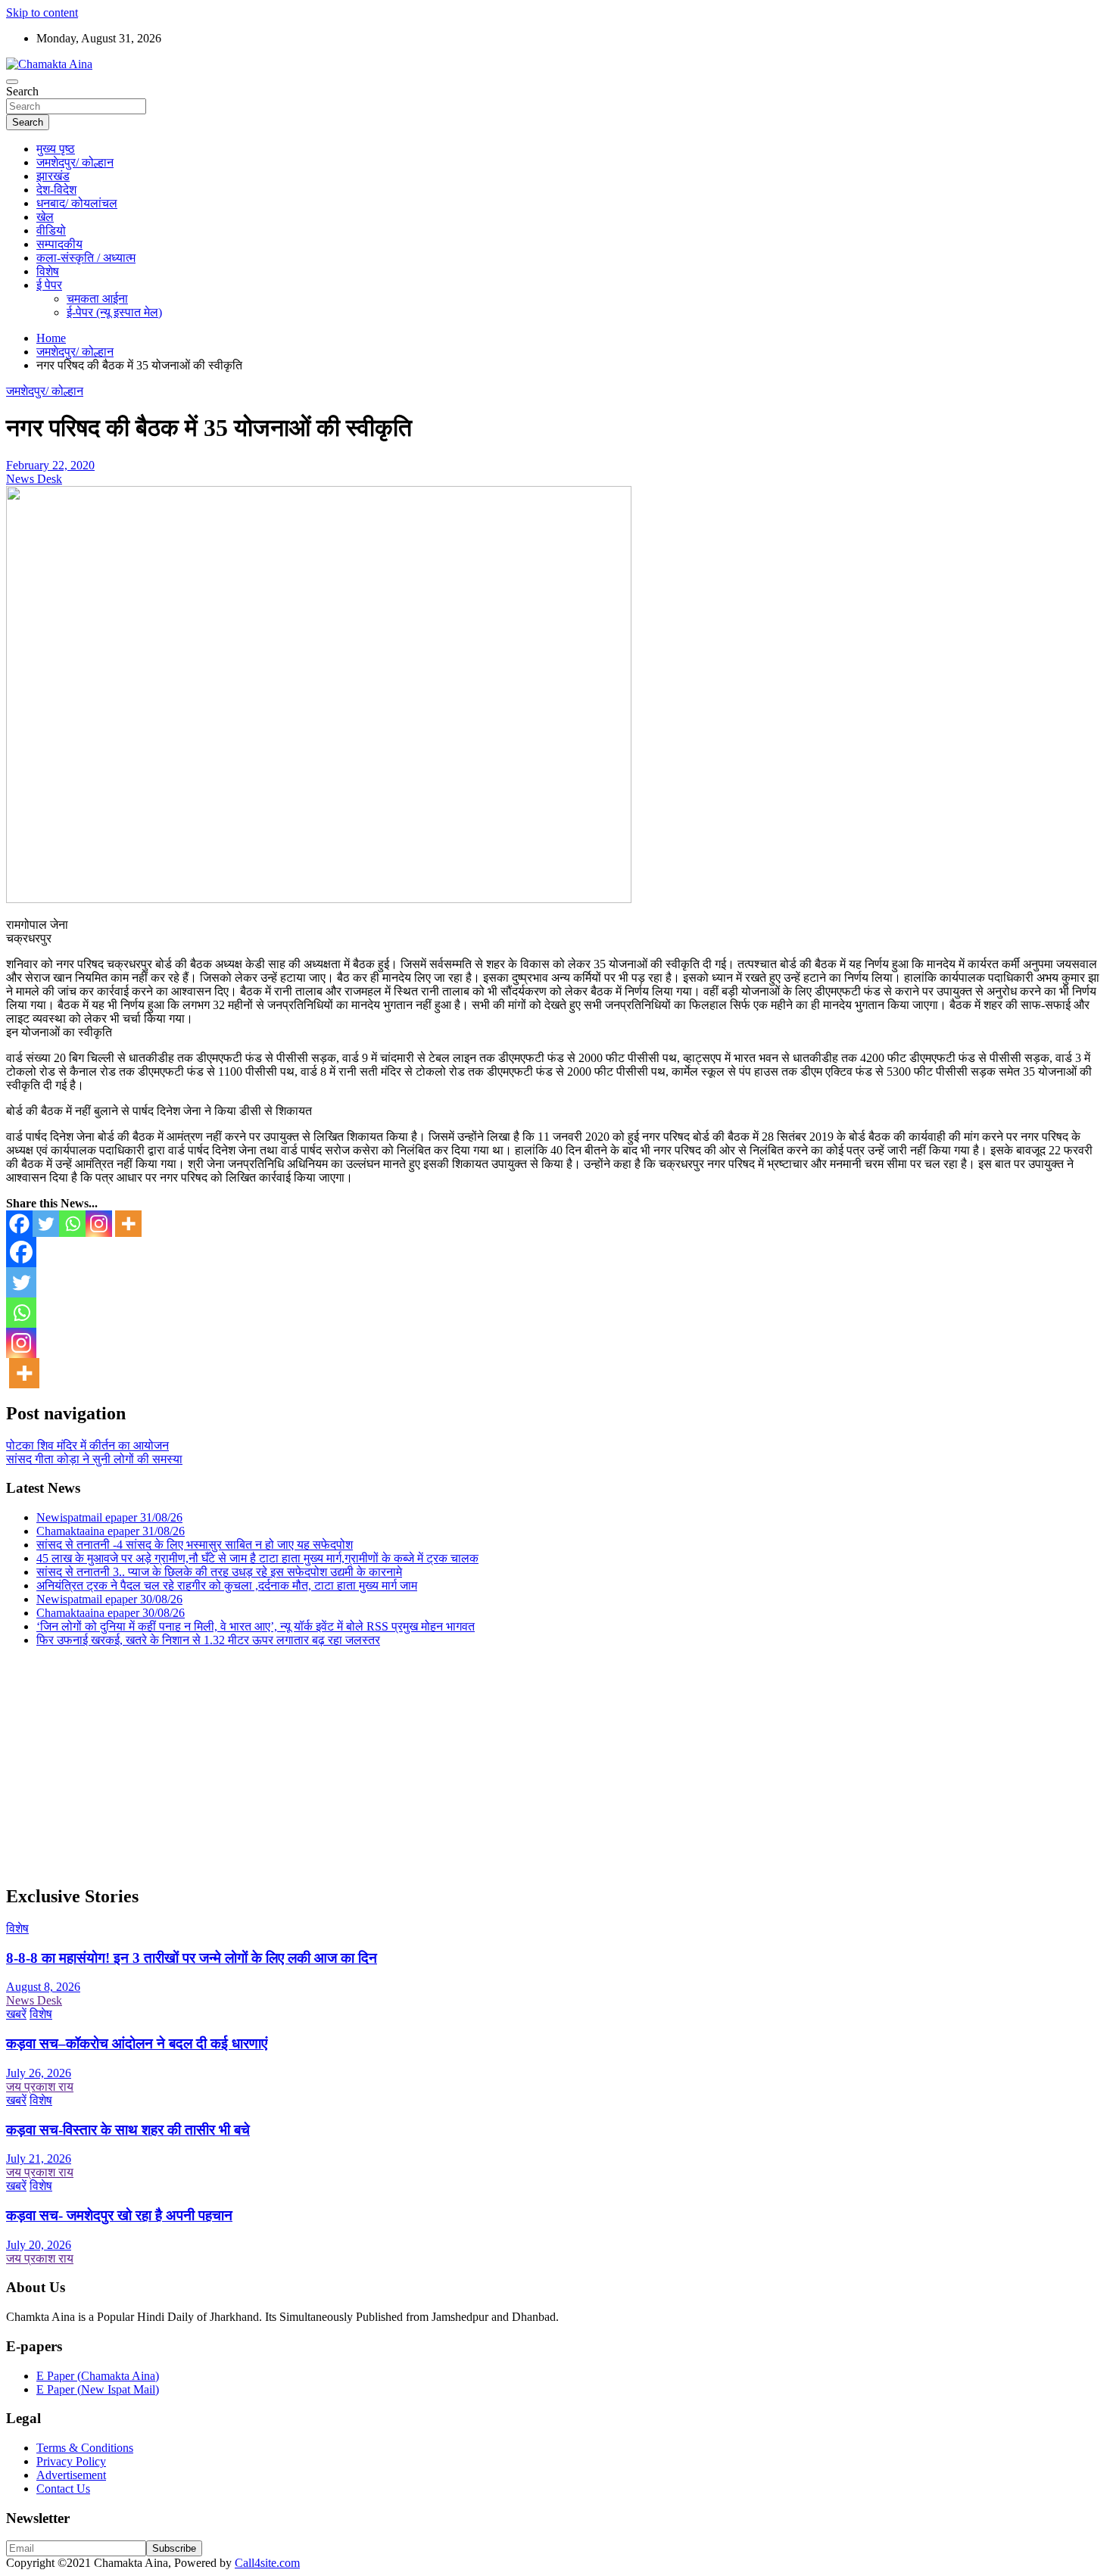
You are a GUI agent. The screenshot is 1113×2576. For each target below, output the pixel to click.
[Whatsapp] (72, 1224)
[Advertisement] (460, 1765)
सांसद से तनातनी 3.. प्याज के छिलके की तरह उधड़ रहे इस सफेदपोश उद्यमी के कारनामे (219, 1572)
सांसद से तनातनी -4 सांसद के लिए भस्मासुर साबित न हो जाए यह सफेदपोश (195, 1545)
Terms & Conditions (85, 2448)
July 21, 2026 (39, 2159)
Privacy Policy (71, 2461)
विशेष (48, 271)
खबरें (16, 2014)
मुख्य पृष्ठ (56, 149)
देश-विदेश (56, 190)
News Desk (34, 479)
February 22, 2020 (50, 465)
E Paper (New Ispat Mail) (98, 2389)
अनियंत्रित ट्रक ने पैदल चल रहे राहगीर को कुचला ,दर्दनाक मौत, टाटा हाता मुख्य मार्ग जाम (227, 1585)
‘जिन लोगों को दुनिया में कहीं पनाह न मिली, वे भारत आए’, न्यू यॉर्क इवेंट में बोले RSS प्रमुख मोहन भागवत (256, 1626)
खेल (45, 217)
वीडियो (51, 231)
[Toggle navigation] (12, 82)
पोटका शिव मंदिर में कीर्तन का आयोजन (87, 1445)
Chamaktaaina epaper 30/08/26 (111, 1613)
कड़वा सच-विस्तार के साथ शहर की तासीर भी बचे (128, 2130)
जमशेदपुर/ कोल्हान (75, 162)
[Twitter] (46, 1224)
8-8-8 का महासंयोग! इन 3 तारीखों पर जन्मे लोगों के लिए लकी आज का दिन (192, 1958)
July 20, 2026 (39, 2245)
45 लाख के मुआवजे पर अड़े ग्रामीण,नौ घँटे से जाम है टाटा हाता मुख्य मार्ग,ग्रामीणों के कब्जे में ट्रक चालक (257, 1558)
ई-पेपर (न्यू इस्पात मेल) (114, 312)
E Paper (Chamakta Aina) (98, 2376)
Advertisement (71, 2475)
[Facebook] (19, 1224)
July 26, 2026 (39, 2073)
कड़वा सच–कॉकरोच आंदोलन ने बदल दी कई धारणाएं (137, 2043)
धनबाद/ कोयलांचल (77, 203)
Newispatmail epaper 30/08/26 (109, 1599)
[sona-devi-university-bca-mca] (319, 899)
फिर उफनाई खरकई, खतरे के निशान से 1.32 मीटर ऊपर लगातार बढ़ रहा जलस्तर (208, 1640)
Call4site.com (267, 2563)
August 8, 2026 (43, 1987)
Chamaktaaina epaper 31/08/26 (111, 1531)
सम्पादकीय (59, 244)
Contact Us (63, 2489)
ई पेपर (49, 285)
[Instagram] (99, 1224)
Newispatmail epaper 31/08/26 (109, 1517)
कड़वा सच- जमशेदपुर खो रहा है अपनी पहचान (119, 2215)
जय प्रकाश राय (40, 2087)
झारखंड (53, 176)
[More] (128, 1224)
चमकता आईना (97, 299)
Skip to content (42, 12)
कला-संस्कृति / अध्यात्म (86, 258)
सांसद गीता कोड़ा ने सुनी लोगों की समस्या (94, 1459)
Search (22, 91)
